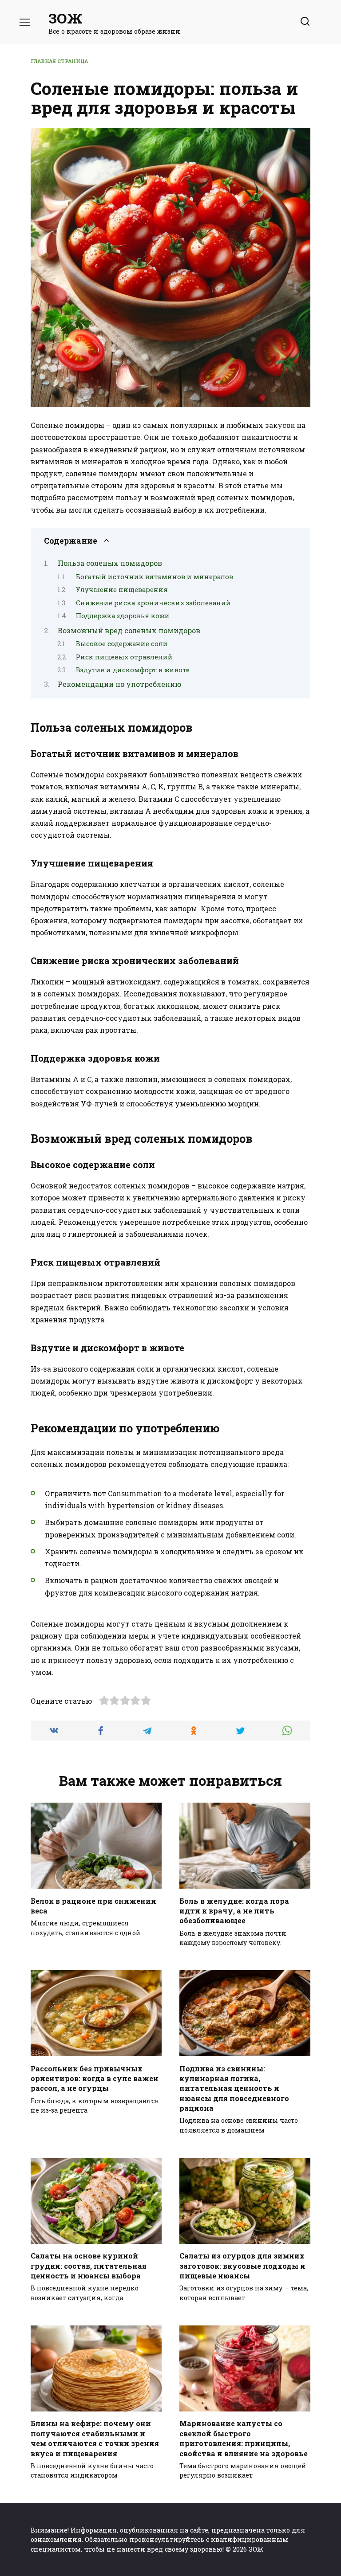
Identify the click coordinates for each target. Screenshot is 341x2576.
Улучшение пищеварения (122, 590)
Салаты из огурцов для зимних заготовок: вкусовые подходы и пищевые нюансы (242, 2266)
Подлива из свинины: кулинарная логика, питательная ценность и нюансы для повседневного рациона (234, 2088)
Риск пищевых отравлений (124, 657)
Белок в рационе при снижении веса (93, 1905)
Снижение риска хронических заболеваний (153, 603)
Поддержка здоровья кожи (123, 616)
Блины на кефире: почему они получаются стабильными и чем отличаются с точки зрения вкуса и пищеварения (95, 2438)
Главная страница (59, 61)
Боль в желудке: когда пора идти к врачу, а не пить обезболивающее (234, 1910)
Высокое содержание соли (122, 644)
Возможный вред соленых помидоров (129, 630)
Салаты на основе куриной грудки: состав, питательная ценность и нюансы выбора (89, 2266)
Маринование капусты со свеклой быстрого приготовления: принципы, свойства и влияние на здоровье (244, 2438)
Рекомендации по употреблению (119, 684)
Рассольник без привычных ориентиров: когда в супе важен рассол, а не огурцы (95, 2078)
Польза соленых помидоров (110, 563)
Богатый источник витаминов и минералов (155, 577)
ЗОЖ (65, 18)
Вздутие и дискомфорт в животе (133, 670)
